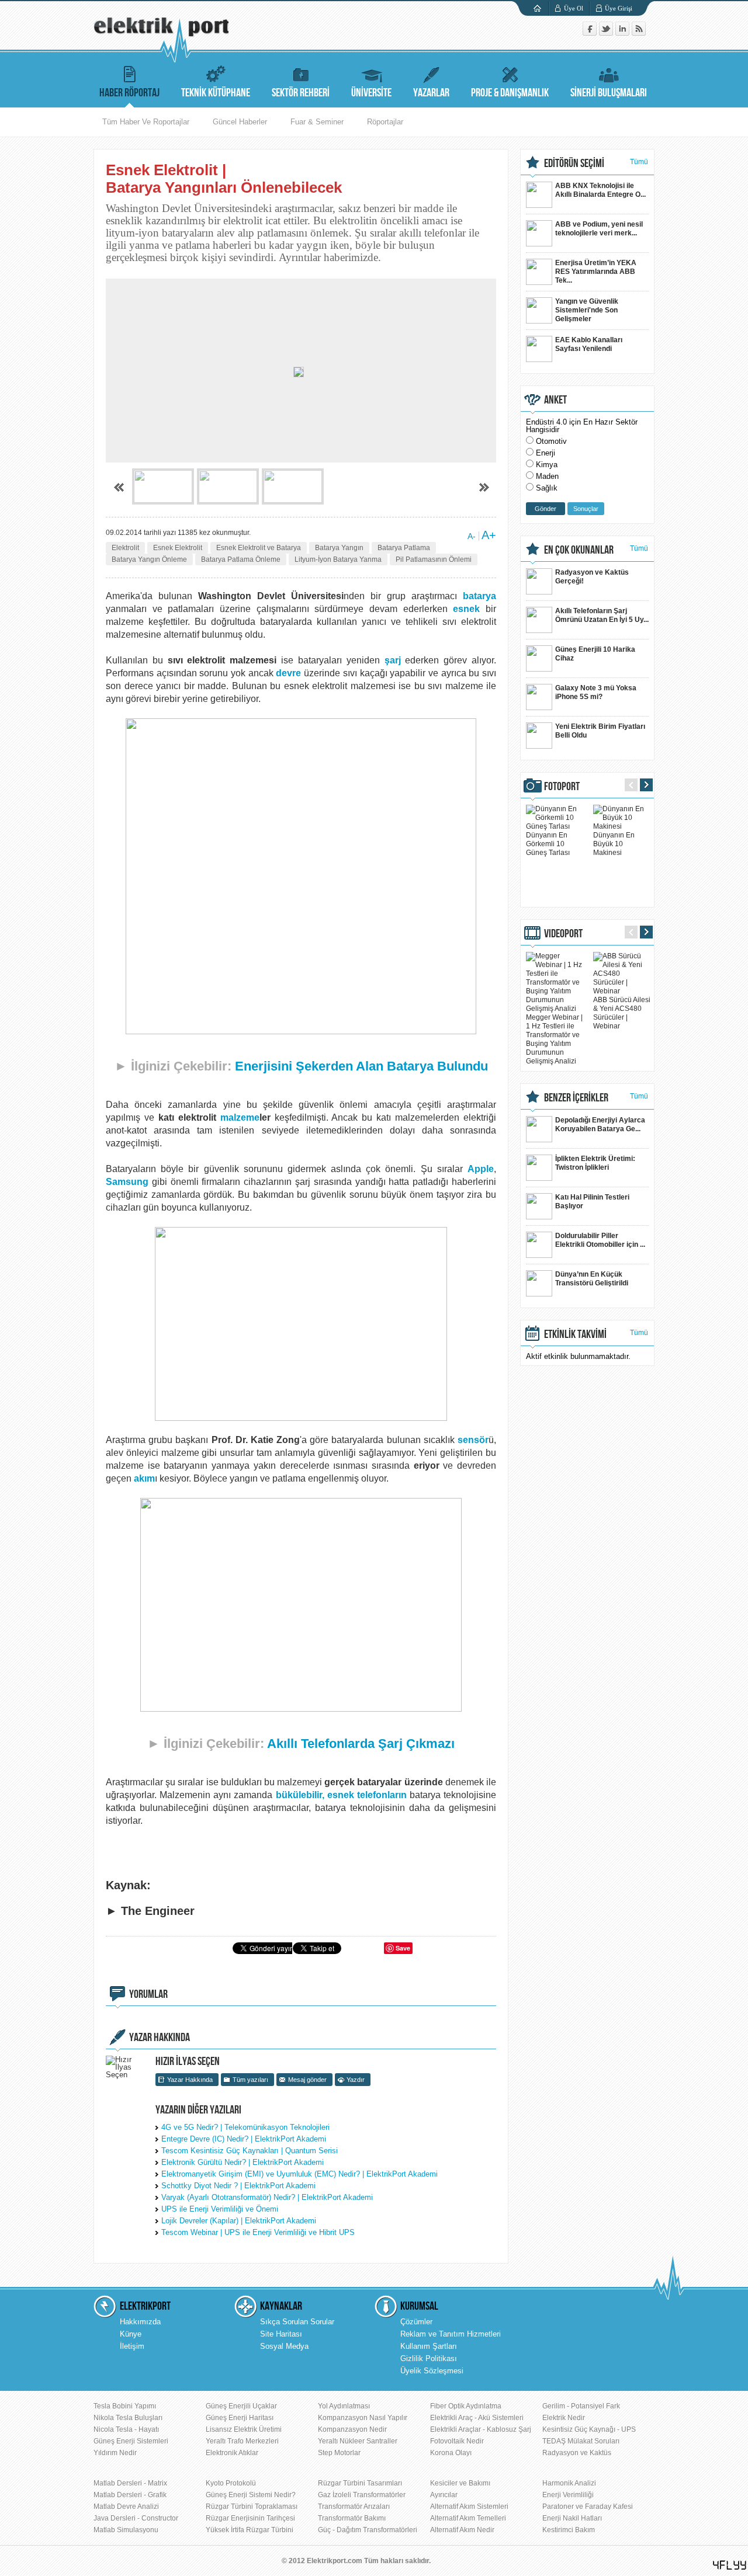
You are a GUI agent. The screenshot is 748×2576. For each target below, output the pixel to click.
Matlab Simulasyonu (126, 2530)
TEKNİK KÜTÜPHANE (216, 93)
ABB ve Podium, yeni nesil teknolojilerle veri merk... (599, 229)
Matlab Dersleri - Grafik (130, 2495)
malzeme (240, 1117)
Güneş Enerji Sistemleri (131, 2441)
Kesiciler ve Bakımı (460, 2483)
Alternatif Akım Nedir (462, 2530)
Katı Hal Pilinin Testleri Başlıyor (592, 1202)
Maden (547, 476)
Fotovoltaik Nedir (457, 2441)
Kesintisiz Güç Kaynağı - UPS (589, 2429)
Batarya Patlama (404, 548)
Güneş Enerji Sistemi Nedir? (251, 2495)
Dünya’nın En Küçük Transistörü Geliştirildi (592, 1279)
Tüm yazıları (250, 2080)
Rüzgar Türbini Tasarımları (360, 2483)
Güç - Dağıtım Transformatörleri (368, 2530)
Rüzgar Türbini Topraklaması (252, 2507)
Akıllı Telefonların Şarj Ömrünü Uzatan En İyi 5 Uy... (602, 615)
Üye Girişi (619, 8)
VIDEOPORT (563, 934)
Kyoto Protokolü (231, 2483)
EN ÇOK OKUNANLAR (579, 550)
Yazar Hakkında (190, 2080)
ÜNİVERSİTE (371, 93)
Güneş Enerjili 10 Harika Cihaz (595, 654)
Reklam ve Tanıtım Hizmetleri (451, 2334)
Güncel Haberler (240, 122)
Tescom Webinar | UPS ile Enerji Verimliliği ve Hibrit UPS (258, 2232)
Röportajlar (385, 122)
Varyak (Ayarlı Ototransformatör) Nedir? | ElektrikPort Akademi (267, 2197)
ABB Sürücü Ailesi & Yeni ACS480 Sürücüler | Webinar (622, 1013)
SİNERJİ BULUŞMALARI (609, 93)
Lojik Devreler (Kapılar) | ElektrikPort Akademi (239, 2221)
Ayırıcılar (444, 2495)
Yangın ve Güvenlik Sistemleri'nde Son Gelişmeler (587, 310)
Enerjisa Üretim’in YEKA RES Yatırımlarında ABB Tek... (596, 272)
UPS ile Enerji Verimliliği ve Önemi (220, 2209)
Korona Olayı (451, 2453)
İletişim (132, 2346)
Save (403, 1948)
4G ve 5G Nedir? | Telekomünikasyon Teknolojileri (245, 2127)
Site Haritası (281, 2334)
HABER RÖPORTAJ (129, 93)
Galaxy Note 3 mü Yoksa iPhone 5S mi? (596, 692)
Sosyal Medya (284, 2346)
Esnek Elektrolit (178, 548)
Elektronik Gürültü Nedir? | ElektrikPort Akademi (243, 2162)
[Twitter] (607, 33)
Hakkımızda (140, 2322)
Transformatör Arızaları (354, 2507)
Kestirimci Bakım (569, 2530)
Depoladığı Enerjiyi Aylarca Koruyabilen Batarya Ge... (600, 1124)
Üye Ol (574, 8)
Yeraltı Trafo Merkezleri (242, 2441)
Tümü (639, 162)
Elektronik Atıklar (232, 2453)
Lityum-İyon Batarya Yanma (338, 559)
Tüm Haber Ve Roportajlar (146, 122)
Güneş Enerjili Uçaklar (241, 2406)
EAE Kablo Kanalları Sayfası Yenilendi (589, 344)
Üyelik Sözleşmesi (432, 2371)
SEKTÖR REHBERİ (301, 93)
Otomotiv (551, 441)
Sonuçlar (586, 509)
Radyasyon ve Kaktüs (577, 2453)
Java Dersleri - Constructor (136, 2518)
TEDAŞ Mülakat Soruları (581, 2441)
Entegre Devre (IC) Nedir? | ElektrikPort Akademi (244, 2139)
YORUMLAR (148, 1994)
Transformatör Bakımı (352, 2518)
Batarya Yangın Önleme (149, 559)
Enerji (546, 453)
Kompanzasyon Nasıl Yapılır (363, 2418)
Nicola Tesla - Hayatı (126, 2429)
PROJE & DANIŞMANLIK (510, 93)
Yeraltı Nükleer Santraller (358, 2441)
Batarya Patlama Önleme (241, 559)
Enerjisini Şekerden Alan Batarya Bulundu (361, 1066)
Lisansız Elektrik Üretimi (244, 2429)
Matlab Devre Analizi (126, 2507)
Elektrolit (125, 548)
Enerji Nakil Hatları (572, 2518)
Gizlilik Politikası (429, 2358)
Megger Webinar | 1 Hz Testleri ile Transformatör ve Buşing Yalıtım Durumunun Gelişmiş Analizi (554, 1039)
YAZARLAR (431, 93)
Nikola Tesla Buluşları (128, 2418)
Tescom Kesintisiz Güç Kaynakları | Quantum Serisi (250, 2151)
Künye (131, 2334)
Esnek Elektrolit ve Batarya (259, 548)
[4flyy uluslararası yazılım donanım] (730, 2565)
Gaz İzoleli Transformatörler (362, 2495)
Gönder (546, 509)
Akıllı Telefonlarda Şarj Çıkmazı (361, 1744)
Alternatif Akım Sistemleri (469, 2507)
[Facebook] (591, 33)
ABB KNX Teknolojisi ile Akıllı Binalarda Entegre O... (600, 190)
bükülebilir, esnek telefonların (341, 1795)
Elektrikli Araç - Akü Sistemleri (477, 2418)
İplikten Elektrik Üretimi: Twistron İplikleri (595, 1163)
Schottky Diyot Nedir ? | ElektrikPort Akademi (238, 2186)
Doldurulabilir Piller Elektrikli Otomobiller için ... (600, 1240)
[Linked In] (624, 33)
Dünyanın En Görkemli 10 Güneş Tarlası (548, 844)
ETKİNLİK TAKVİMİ (575, 1334)
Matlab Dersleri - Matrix (130, 2483)
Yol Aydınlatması (344, 2406)
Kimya (547, 465)
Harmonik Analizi (569, 2483)
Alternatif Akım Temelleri (468, 2518)
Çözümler (416, 2322)
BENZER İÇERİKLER (576, 1098)
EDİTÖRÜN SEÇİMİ (574, 164)
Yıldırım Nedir (115, 2453)
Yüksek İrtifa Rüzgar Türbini (250, 2530)
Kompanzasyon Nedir (352, 2429)
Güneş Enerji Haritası (240, 2418)
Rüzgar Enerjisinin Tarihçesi (250, 2518)
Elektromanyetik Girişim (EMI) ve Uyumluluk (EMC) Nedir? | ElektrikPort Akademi (299, 2174)
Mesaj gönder (307, 2080)
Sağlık (547, 488)
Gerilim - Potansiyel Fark (581, 2406)
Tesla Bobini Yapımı (125, 2406)
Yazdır (356, 2080)
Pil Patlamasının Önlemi (434, 559)
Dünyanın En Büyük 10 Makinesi (614, 844)
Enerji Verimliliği (568, 2495)
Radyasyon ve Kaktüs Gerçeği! (592, 577)
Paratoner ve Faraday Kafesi (588, 2507)
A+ (489, 535)
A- (472, 536)
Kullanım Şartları (429, 2346)
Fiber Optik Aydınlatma (466, 2406)
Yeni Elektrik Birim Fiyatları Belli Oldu (600, 731)
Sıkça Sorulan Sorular (297, 2322)
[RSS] (639, 33)
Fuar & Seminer (317, 122)
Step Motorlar (339, 2453)
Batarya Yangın (339, 548)
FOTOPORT (562, 787)
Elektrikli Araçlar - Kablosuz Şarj (481, 2429)
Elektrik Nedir (564, 2418)
